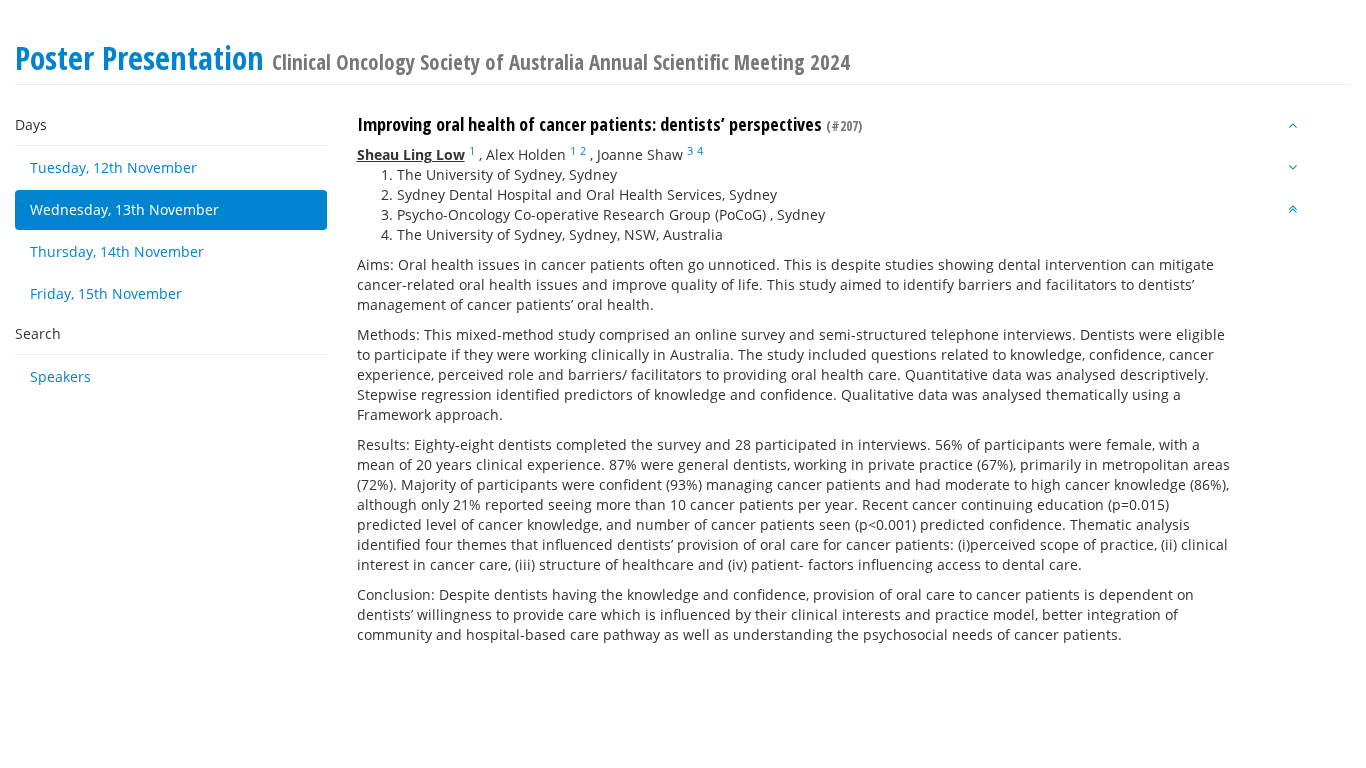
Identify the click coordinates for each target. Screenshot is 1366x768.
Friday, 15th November (106, 293)
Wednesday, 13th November (124, 209)
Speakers (60, 376)
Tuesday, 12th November (113, 167)
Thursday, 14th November (117, 251)
